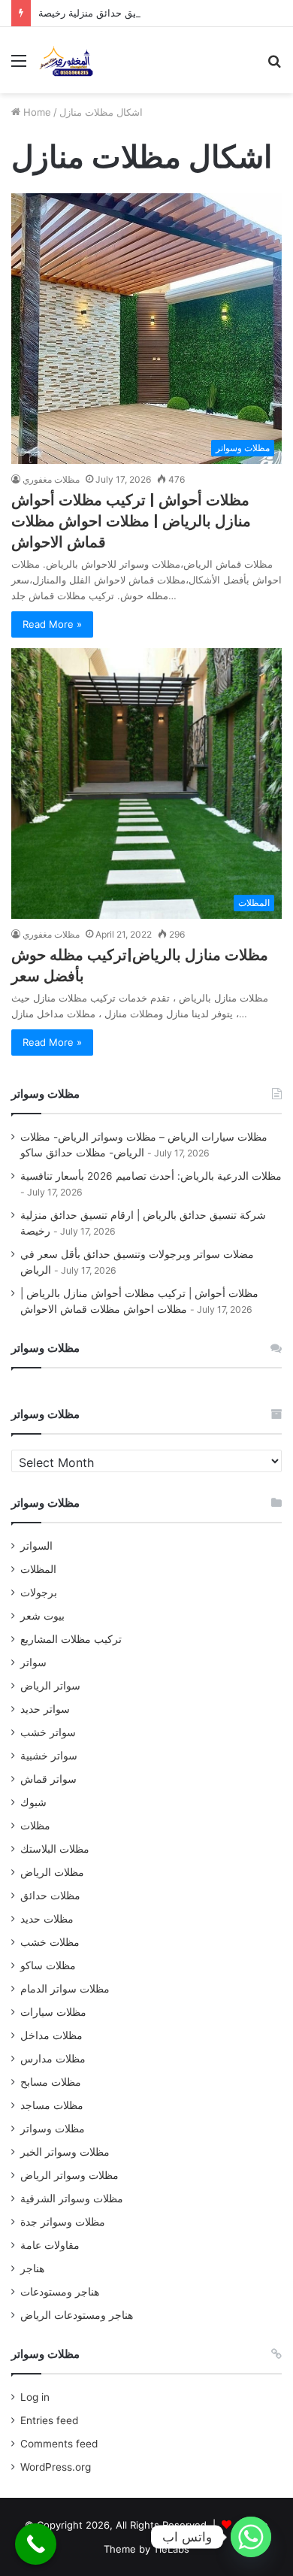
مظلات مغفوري (51, 479)
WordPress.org (56, 2467)
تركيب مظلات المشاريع (71, 1639)
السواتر (36, 1546)
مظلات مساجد (52, 2105)
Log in (35, 2397)
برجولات (39, 1593)
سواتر (33, 1662)
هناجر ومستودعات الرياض (77, 2315)
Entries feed (49, 2420)
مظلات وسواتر (53, 2129)
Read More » (52, 624)
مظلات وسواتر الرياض (69, 2175)
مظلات (35, 1826)
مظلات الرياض (52, 1872)
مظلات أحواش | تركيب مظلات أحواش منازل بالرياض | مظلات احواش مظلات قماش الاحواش (131, 521)
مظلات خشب (50, 1942)
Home (36, 112)
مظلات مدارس (53, 2059)
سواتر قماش (48, 1779)
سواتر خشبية (49, 1756)
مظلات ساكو (48, 1965)
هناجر (32, 2268)
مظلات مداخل (51, 2035)
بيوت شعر (42, 1616)
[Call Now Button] (36, 2544)
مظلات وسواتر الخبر (65, 2152)
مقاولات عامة (50, 2245)
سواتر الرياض (50, 1686)
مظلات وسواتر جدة (63, 2222)
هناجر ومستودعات (60, 2292)
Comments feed (59, 2444)
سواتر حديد (45, 1709)
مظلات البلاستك (55, 1849)
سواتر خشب (48, 1732)
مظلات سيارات (53, 2012)
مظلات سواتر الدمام (65, 1989)
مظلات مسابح (51, 2082)
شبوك (33, 1802)
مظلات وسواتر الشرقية (72, 2199)
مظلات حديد (47, 1919)
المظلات (38, 1569)
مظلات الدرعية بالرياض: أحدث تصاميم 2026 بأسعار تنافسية (151, 1176)
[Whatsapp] (251, 2537)
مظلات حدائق (50, 1896)
